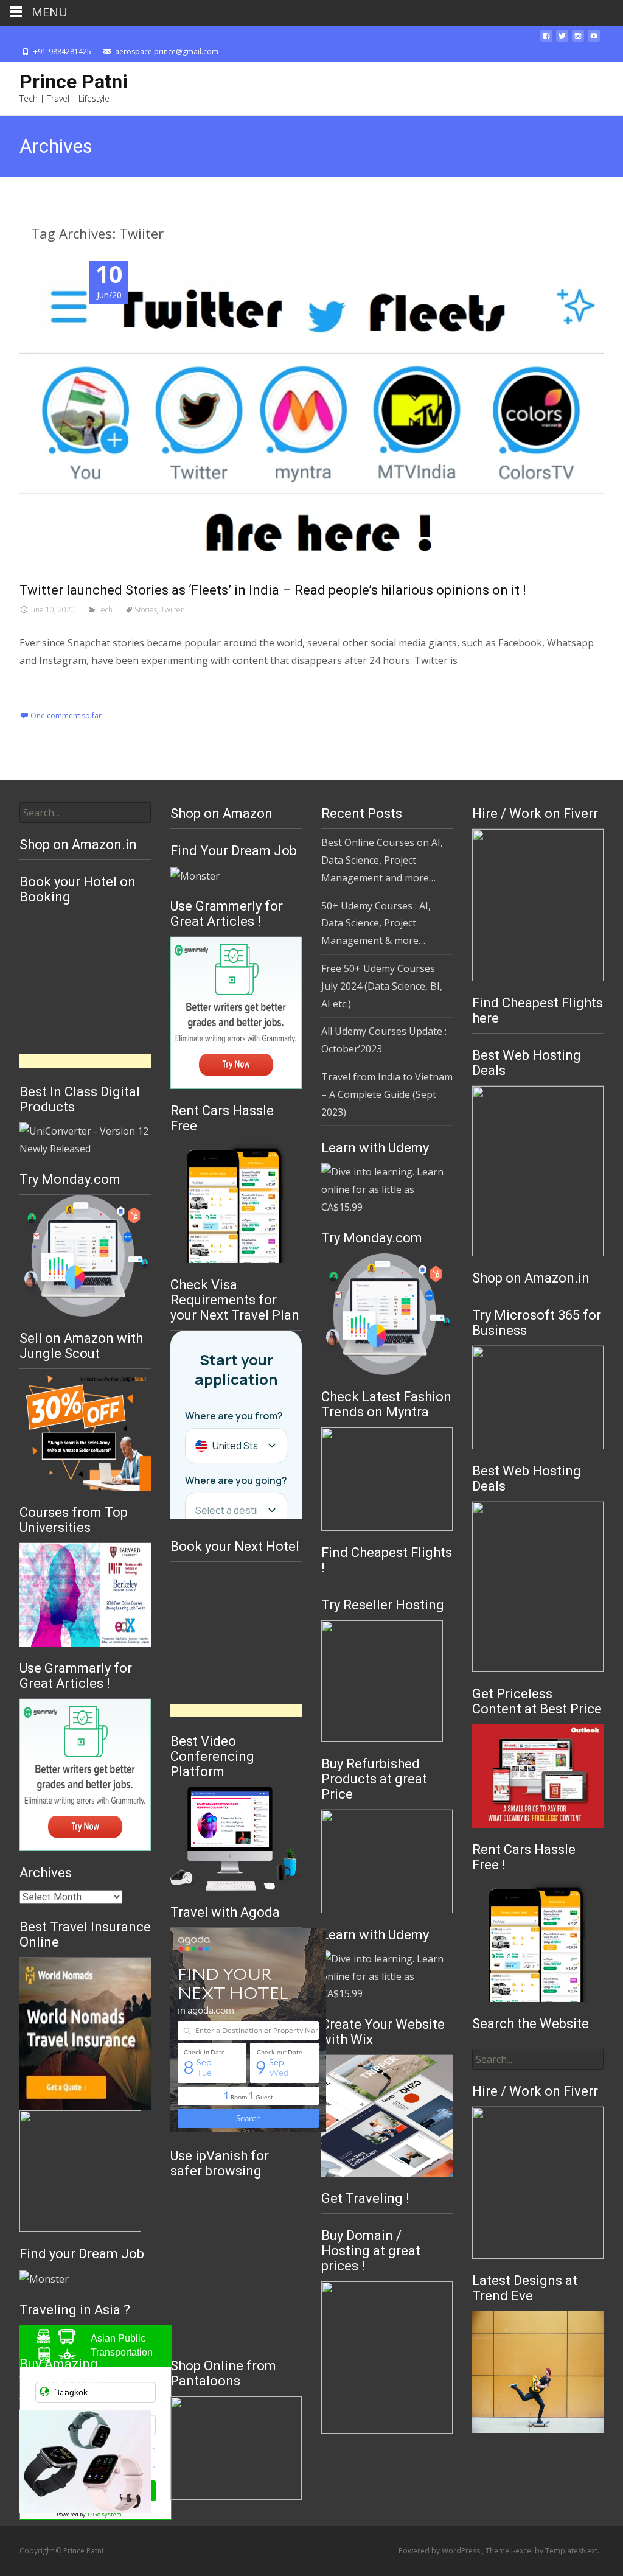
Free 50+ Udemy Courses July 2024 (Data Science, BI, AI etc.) (382, 986)
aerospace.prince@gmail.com (167, 51)
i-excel (523, 2551)
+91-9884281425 (62, 51)
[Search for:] (85, 813)
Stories (146, 610)
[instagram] (578, 40)
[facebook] (546, 40)
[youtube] (594, 40)
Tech (105, 610)
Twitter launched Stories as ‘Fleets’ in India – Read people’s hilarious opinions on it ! (273, 590)
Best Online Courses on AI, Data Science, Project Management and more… (382, 860)
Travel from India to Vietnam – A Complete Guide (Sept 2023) (387, 1094)
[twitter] (562, 40)
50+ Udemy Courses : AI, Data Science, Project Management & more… (376, 923)
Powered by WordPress (440, 2551)
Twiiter (172, 610)
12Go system (104, 2514)
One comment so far (66, 716)
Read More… (50, 685)
